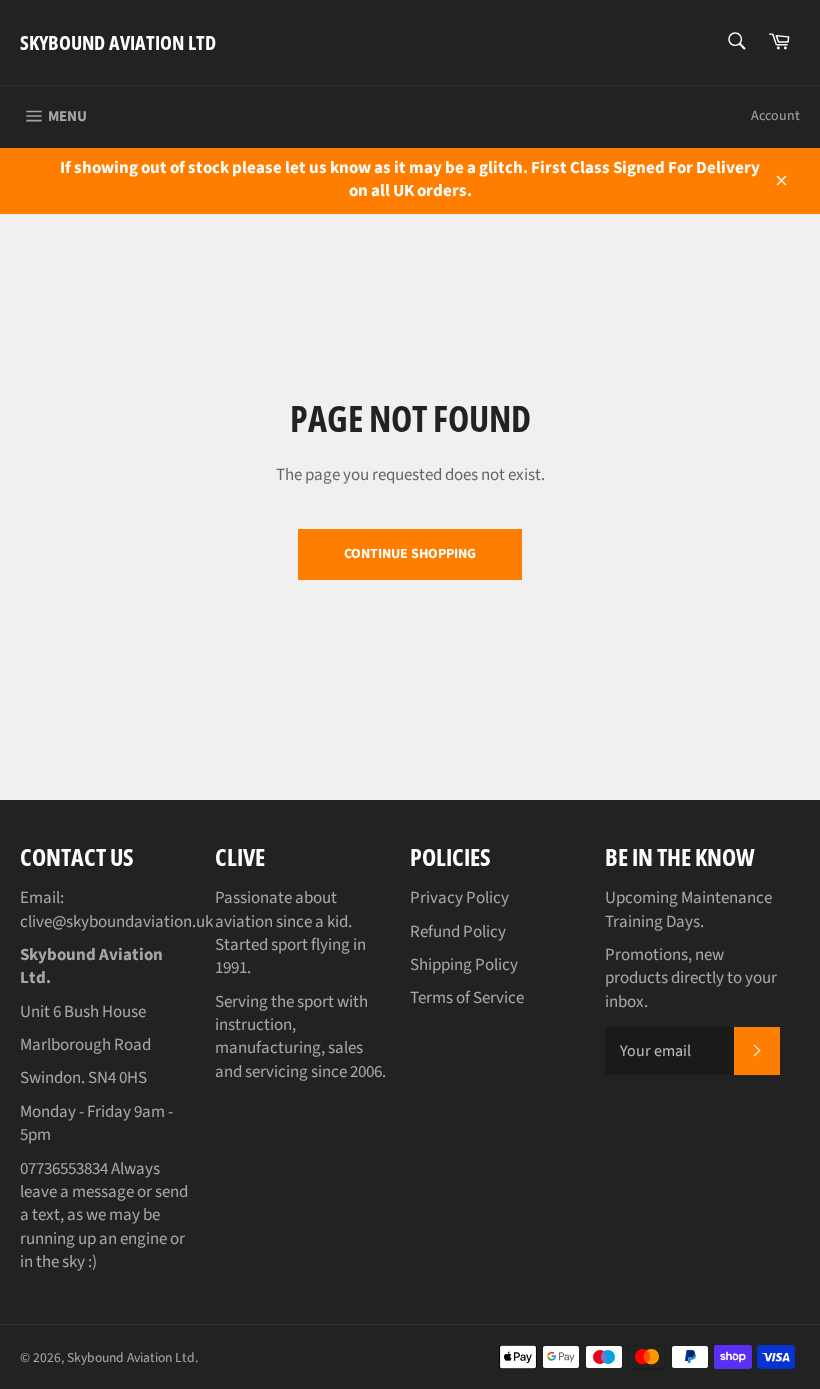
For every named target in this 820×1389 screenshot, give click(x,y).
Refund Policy (458, 932)
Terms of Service (467, 998)
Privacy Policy (459, 898)
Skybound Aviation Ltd (118, 42)
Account (775, 116)
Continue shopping (410, 554)
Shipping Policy (464, 965)
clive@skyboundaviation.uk (116, 922)
